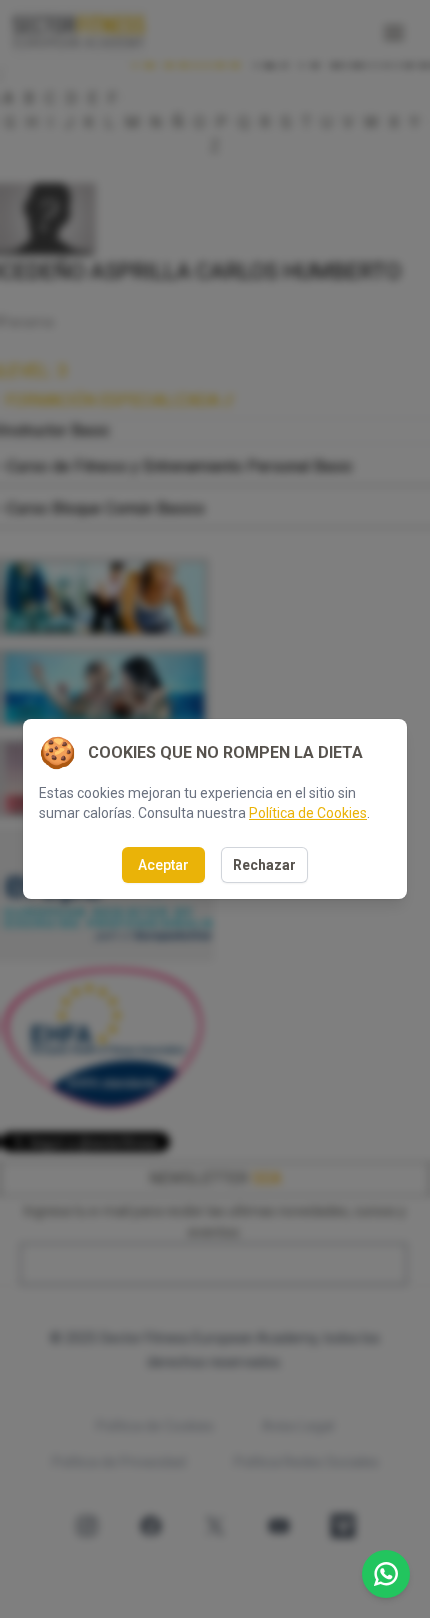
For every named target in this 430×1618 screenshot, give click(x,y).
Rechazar (264, 865)
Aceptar (163, 865)
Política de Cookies (308, 813)
